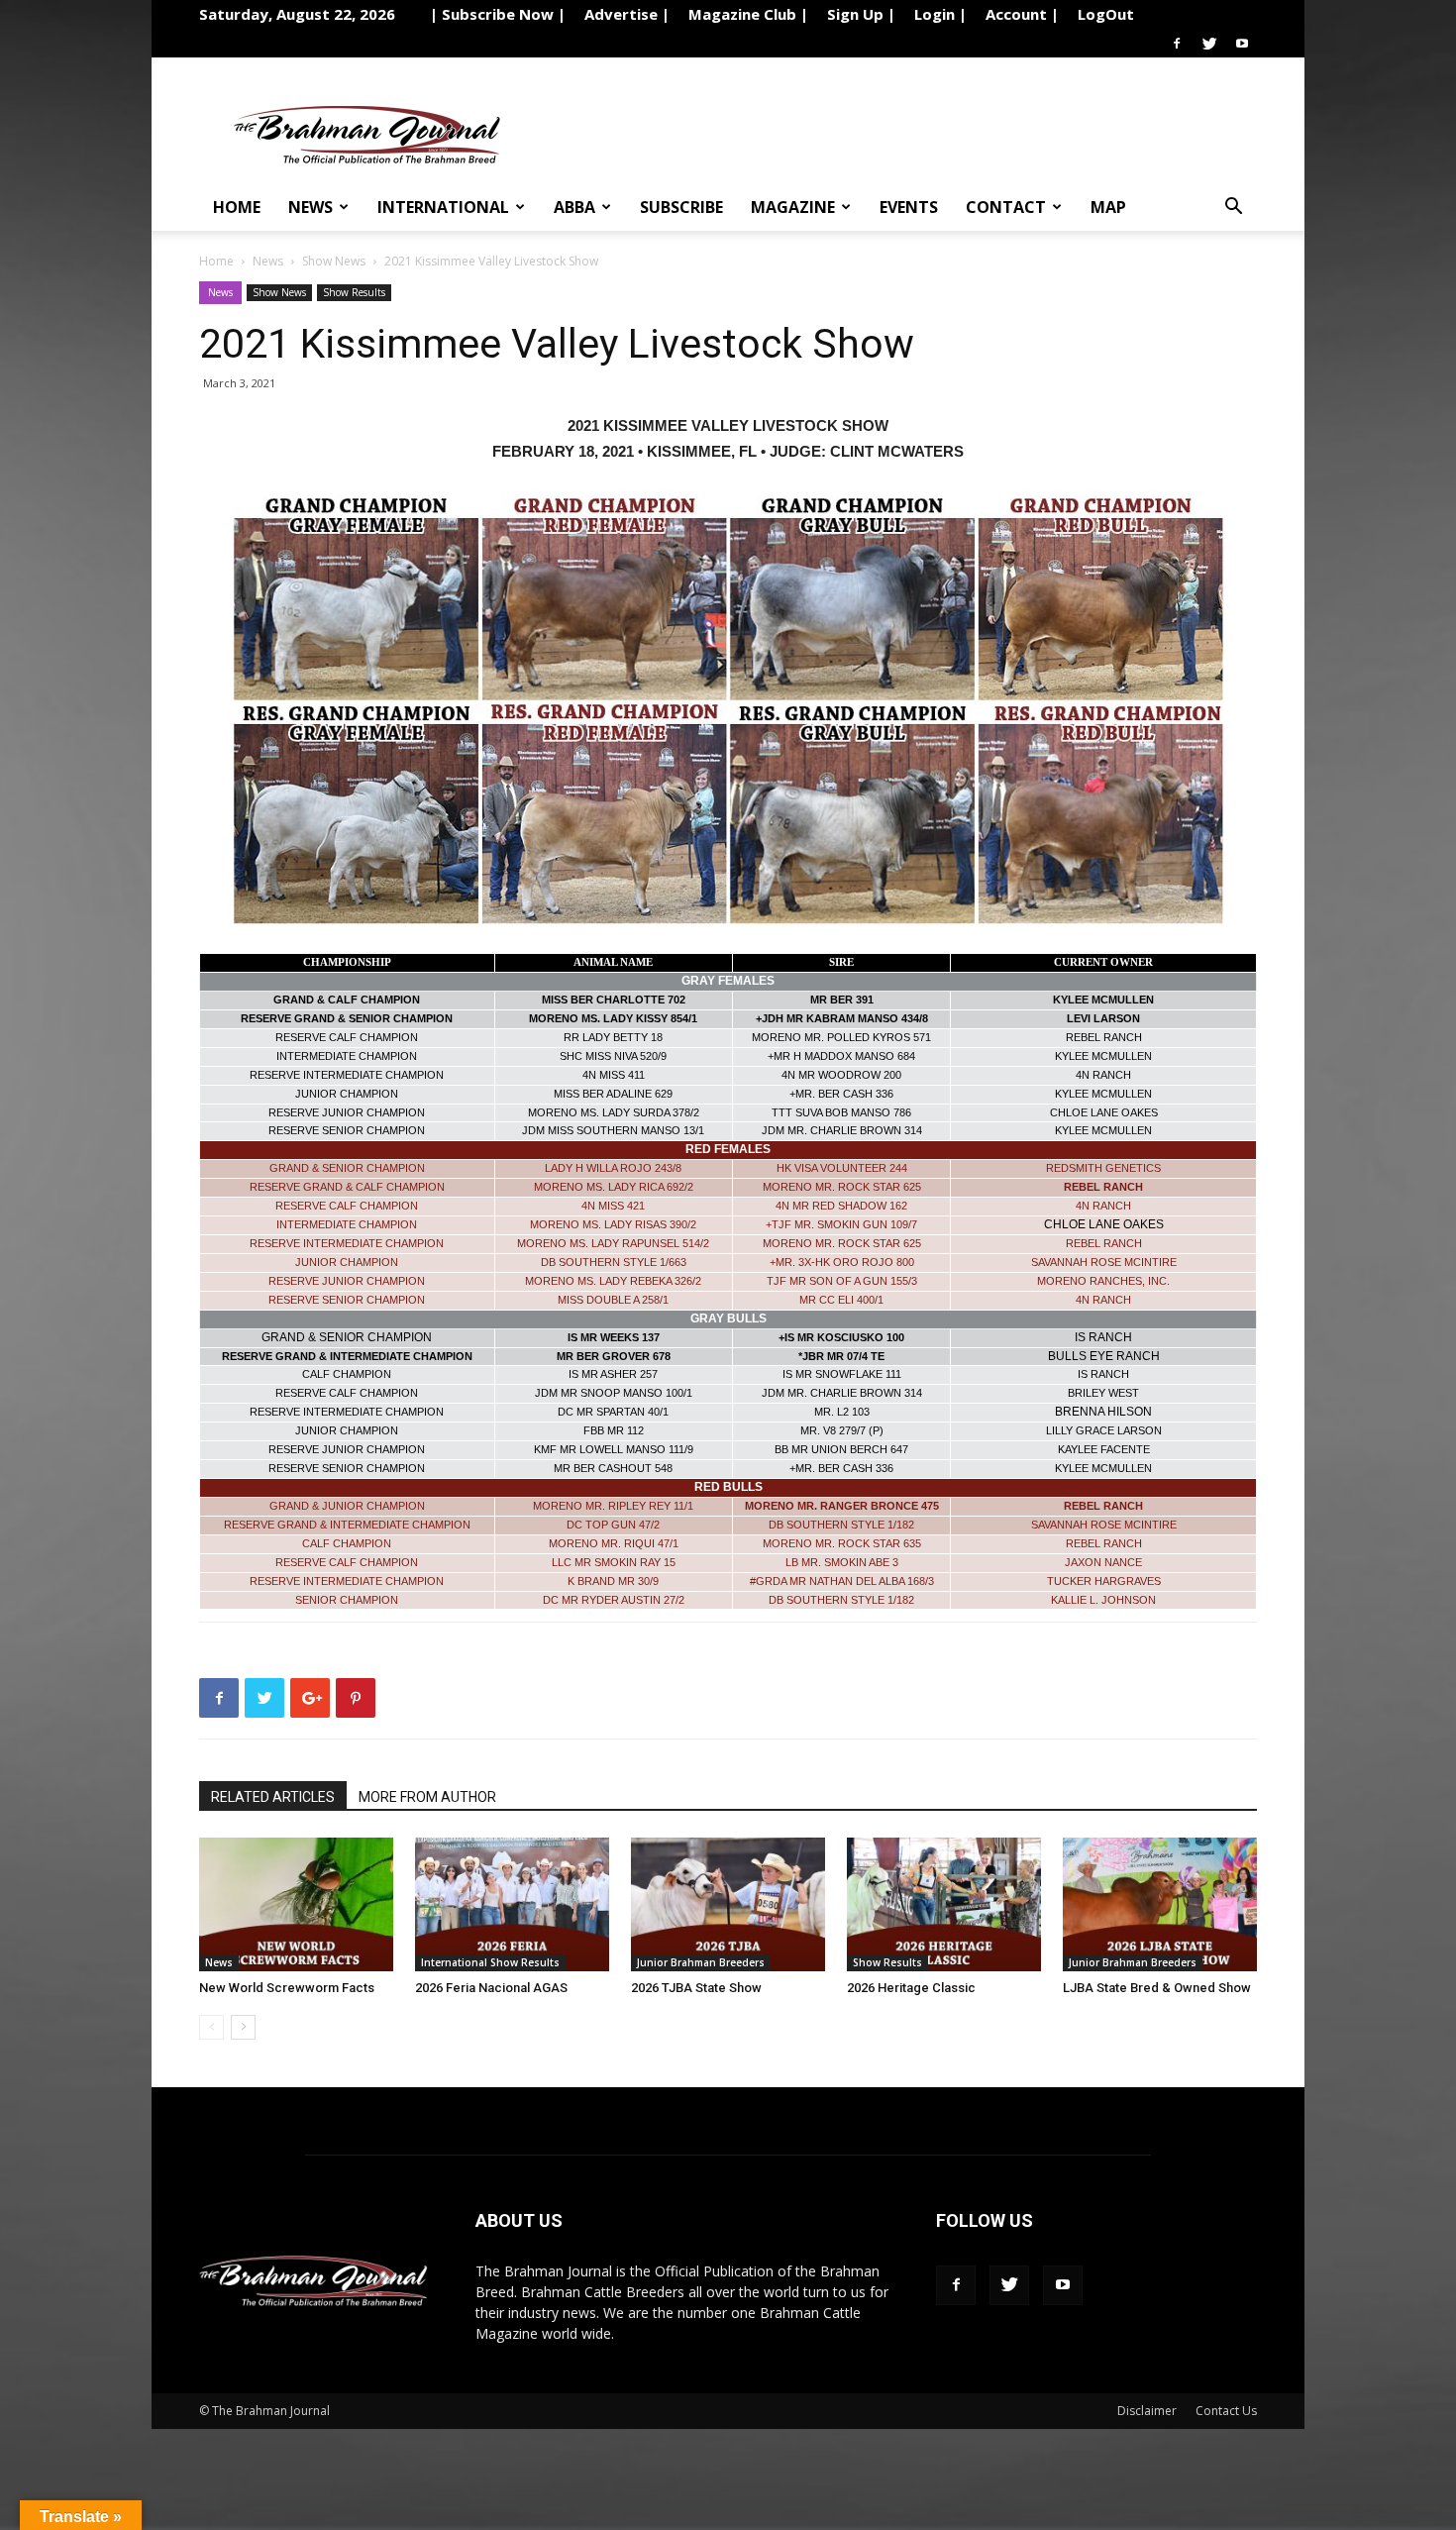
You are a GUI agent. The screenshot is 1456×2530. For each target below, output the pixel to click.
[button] (1233, 209)
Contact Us (1226, 2411)
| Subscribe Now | (498, 14)
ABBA (574, 207)
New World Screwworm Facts (287, 1988)
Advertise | (627, 14)
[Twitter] (1209, 44)
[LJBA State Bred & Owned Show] (1160, 1904)
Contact (1006, 207)
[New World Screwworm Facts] (296, 1904)
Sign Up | (861, 14)
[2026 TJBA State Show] (728, 1904)
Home (237, 207)
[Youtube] (1242, 44)
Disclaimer (1147, 2411)
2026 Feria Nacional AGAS (491, 1988)
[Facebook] (1177, 44)
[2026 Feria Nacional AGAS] (512, 1904)
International (443, 207)
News (311, 207)
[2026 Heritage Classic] (944, 1904)
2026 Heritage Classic (911, 1988)
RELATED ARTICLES (273, 1797)
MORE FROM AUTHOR (427, 1797)
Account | (1022, 14)
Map (1108, 207)
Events (909, 207)
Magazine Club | (748, 14)
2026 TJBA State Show (696, 1988)
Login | (940, 14)
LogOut (1106, 14)
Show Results (354, 292)
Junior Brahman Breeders (701, 1962)
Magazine (793, 207)
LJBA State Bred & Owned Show (1157, 1988)
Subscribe (681, 207)
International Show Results (490, 1962)
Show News (334, 261)
